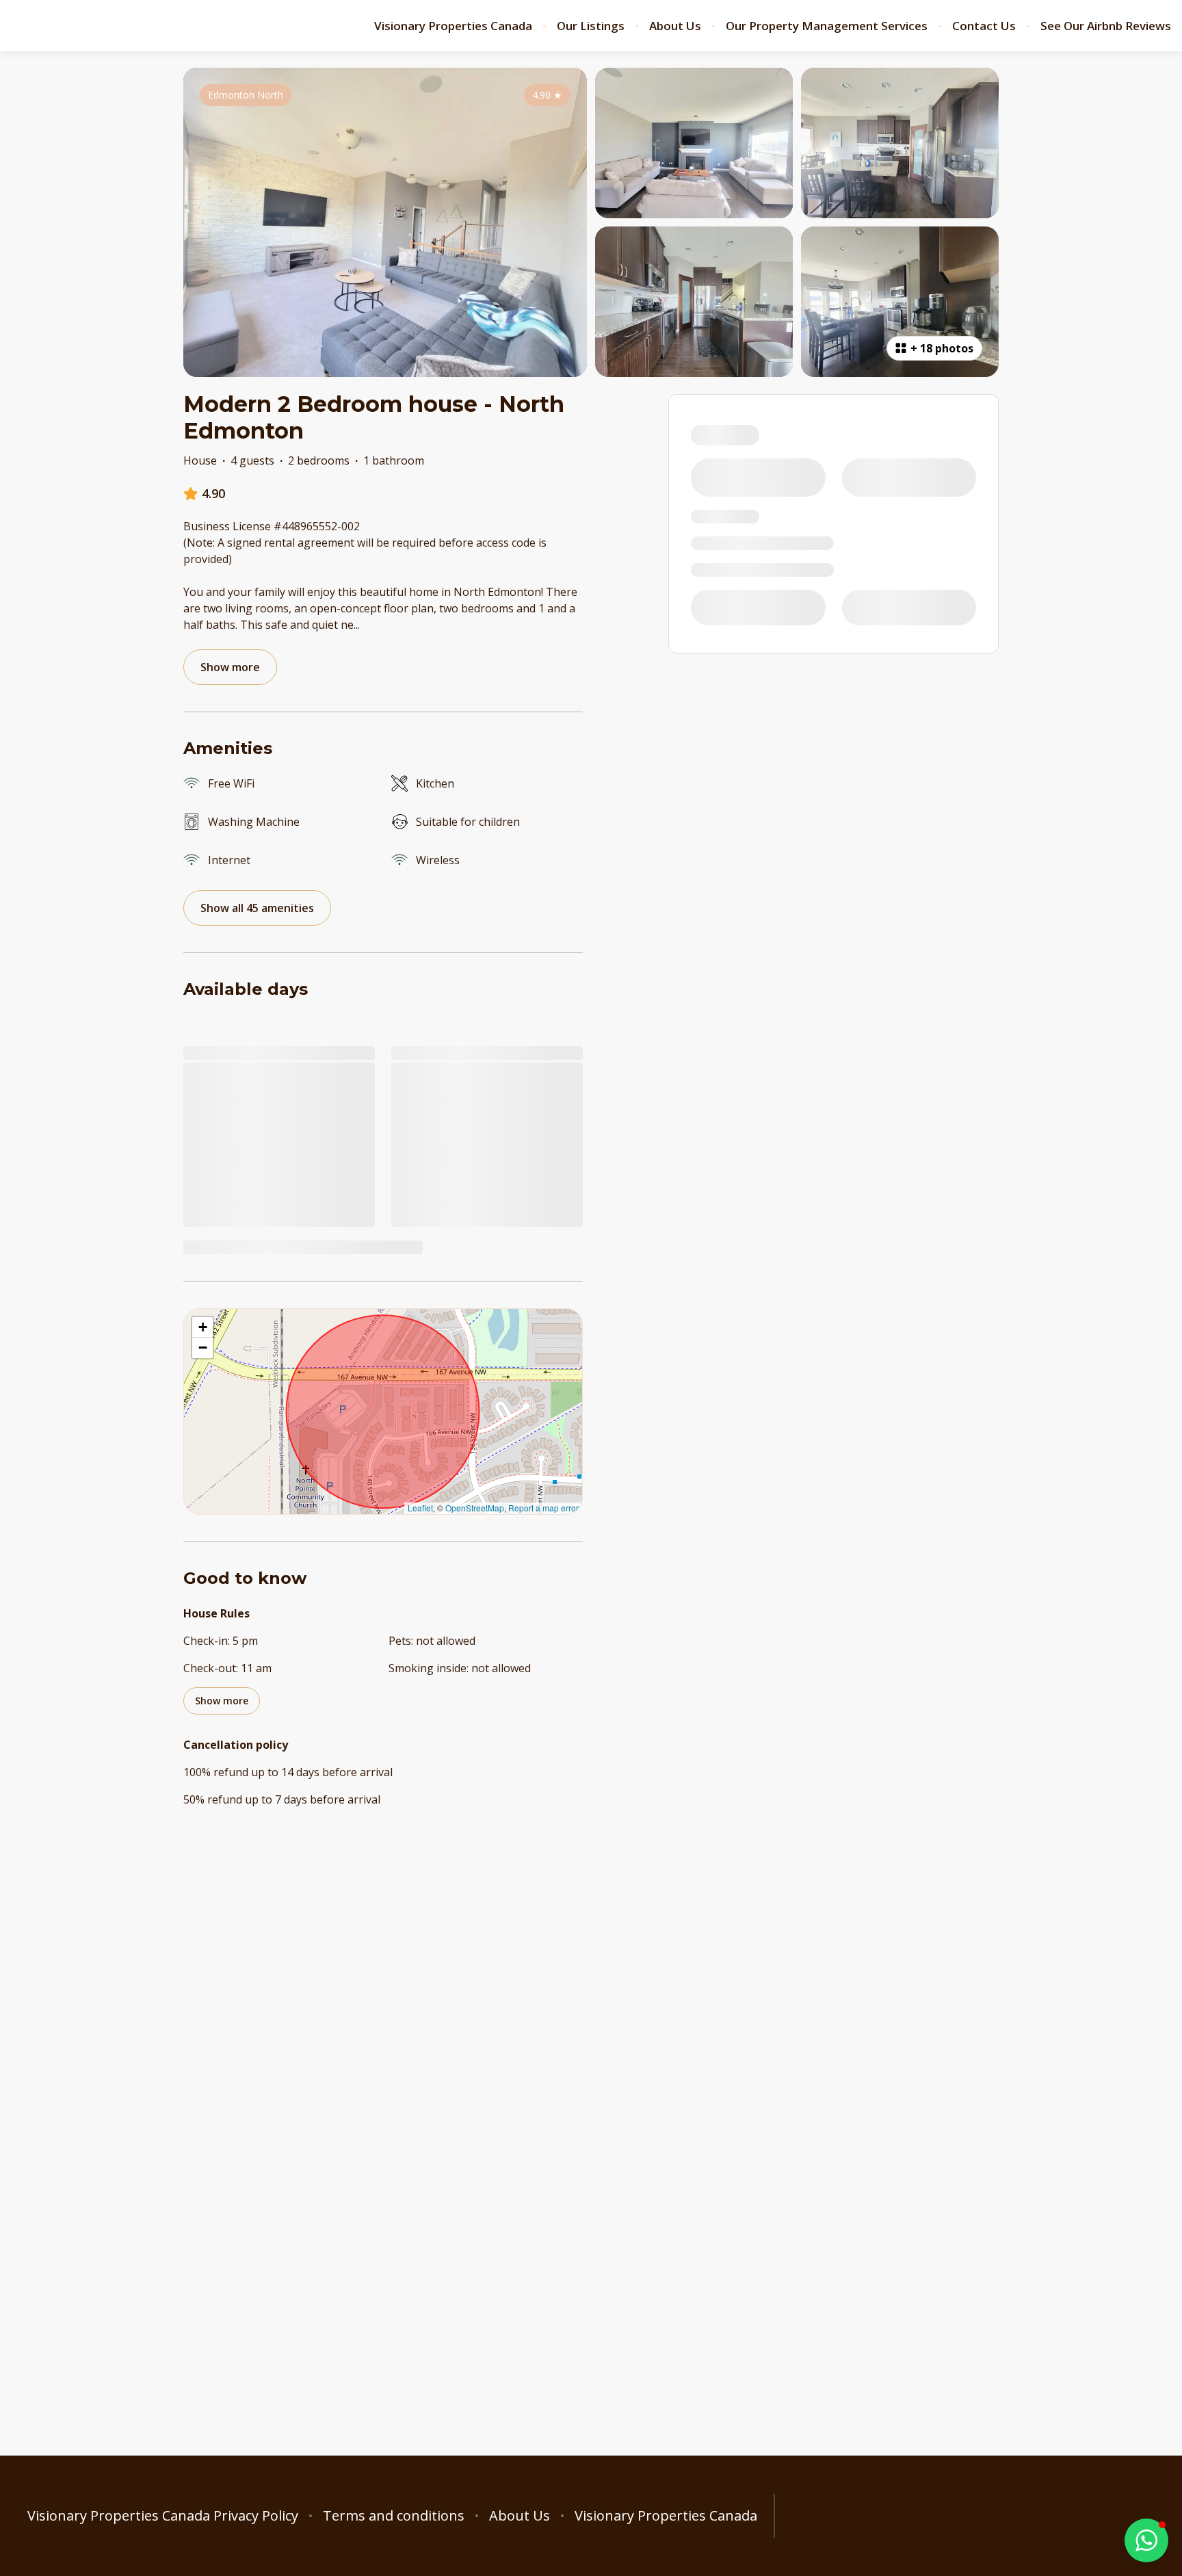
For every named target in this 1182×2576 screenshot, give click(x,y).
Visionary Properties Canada (453, 26)
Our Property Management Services (827, 26)
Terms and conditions (394, 2516)
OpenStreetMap (475, 1508)
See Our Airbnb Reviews (1106, 26)
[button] (202, 1327)
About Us (675, 26)
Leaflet (420, 1508)
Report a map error (543, 1508)
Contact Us (984, 26)
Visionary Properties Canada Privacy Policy (163, 2516)
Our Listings (591, 26)
